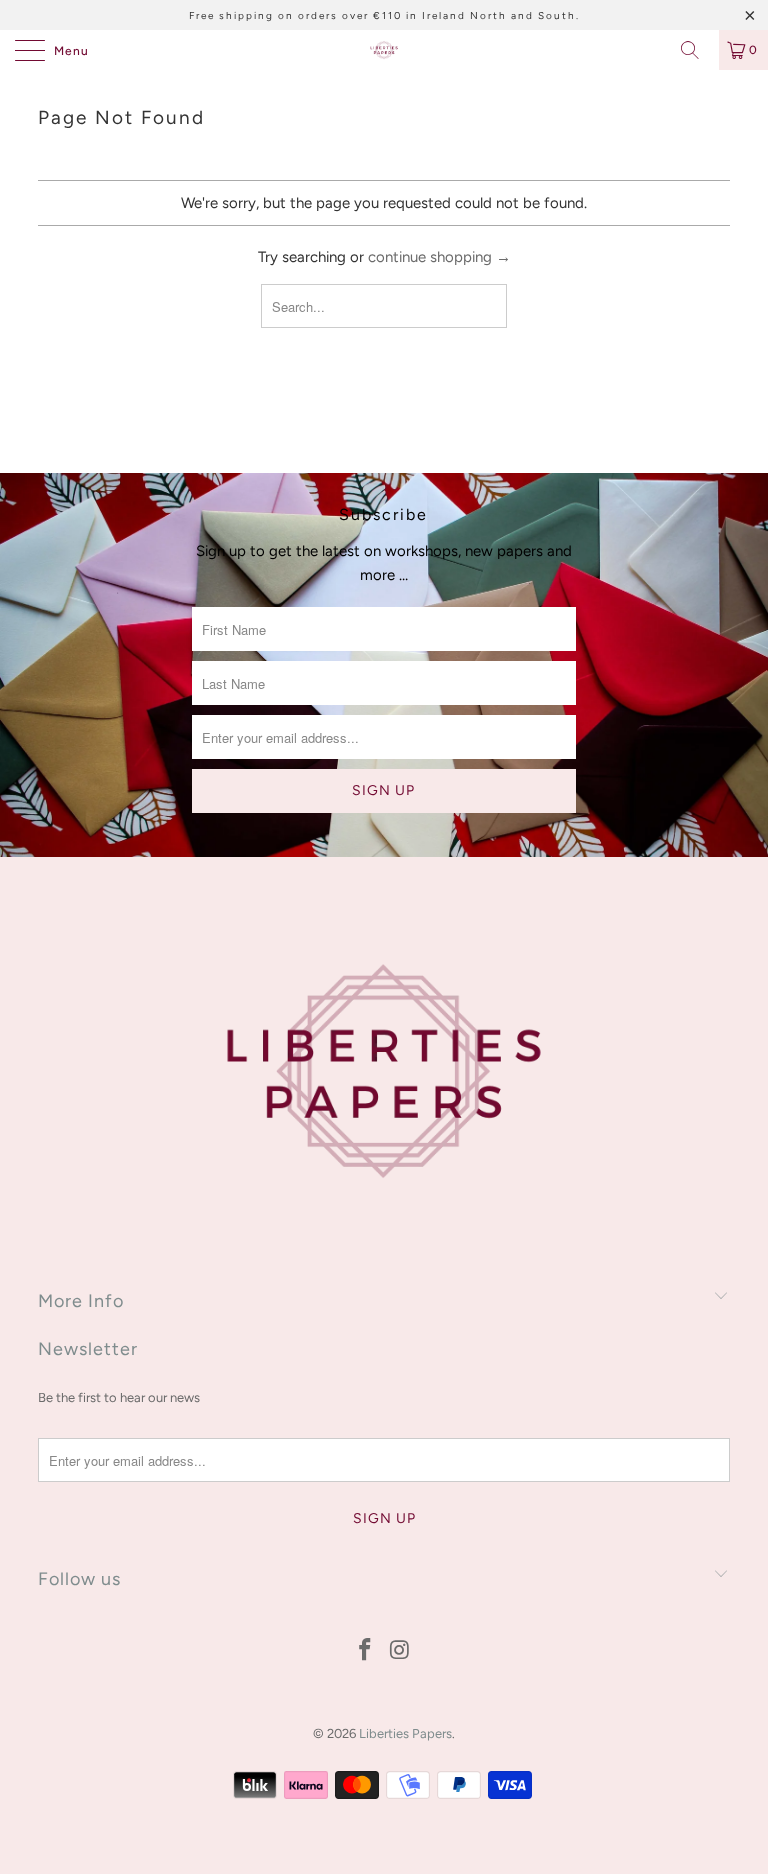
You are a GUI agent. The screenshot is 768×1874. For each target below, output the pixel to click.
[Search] (697, 50)
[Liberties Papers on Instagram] (401, 1651)
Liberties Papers (405, 1733)
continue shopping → (439, 257)
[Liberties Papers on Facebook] (366, 1651)
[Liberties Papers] (384, 50)
